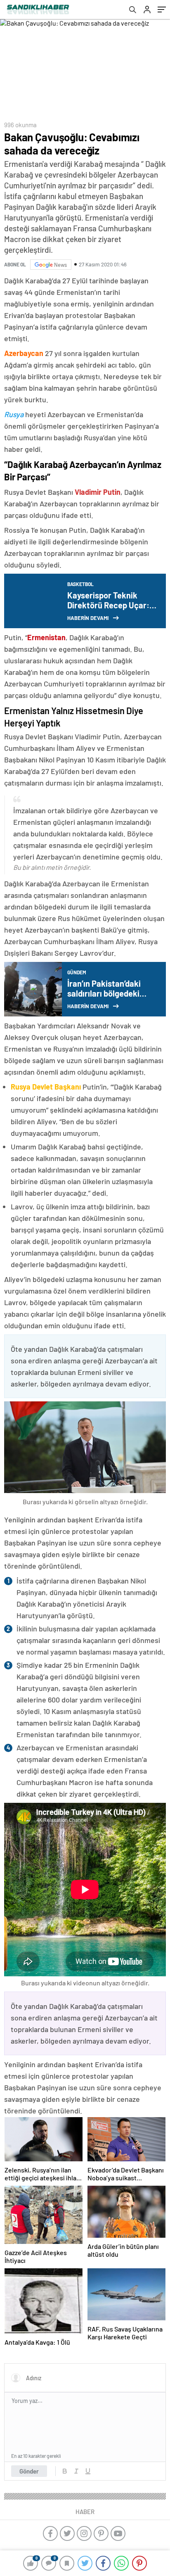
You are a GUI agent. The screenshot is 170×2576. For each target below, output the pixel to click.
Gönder (29, 2471)
